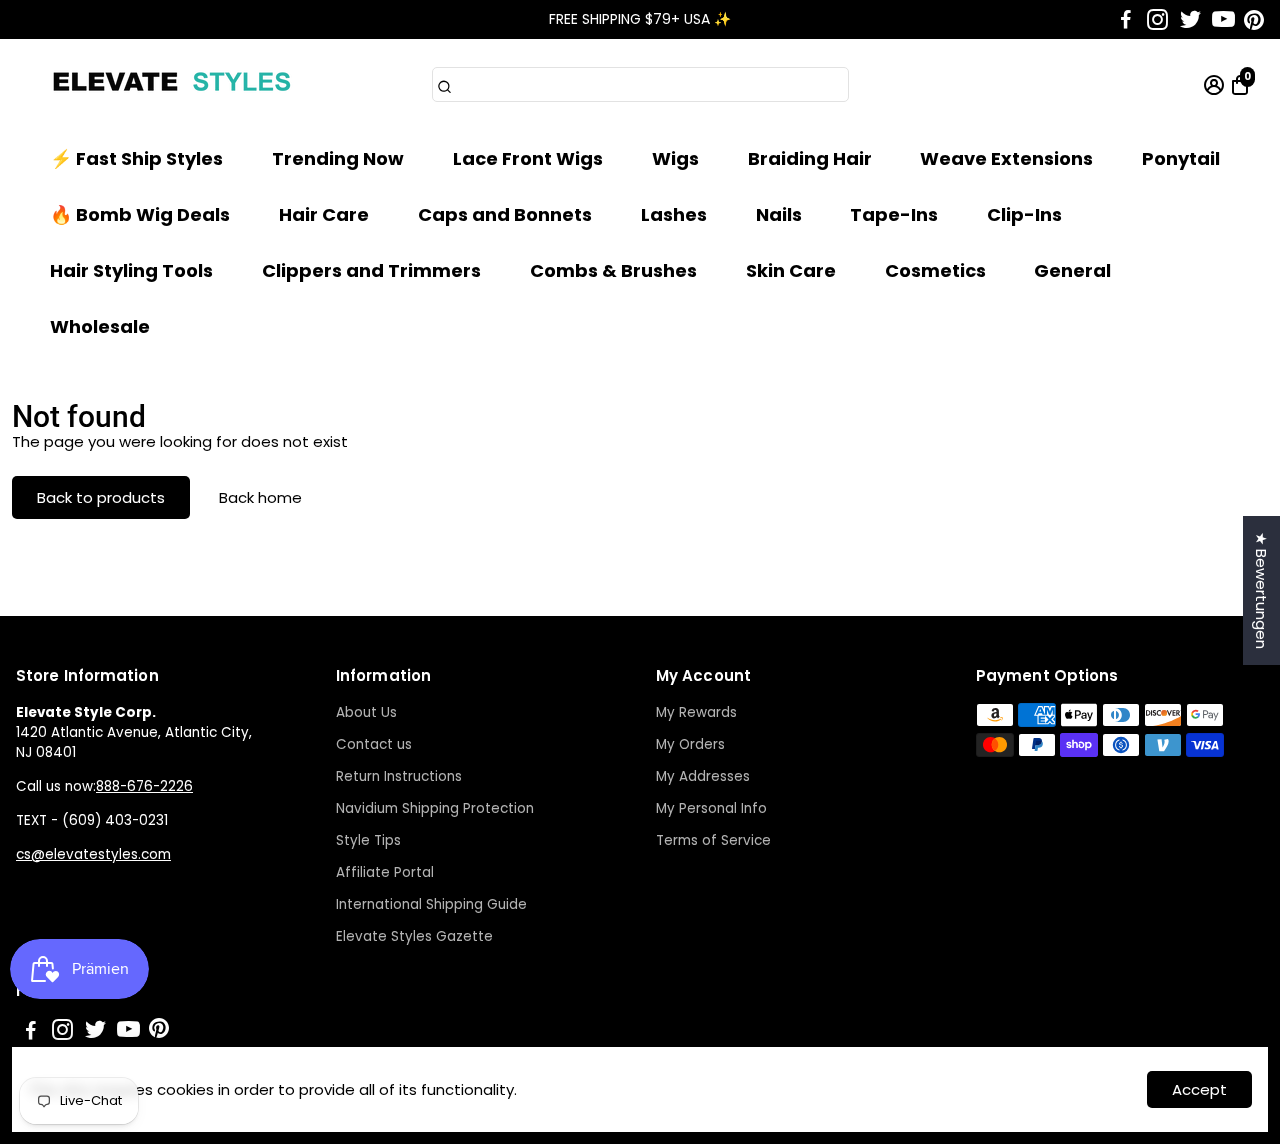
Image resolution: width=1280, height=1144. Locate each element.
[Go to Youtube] (1223, 20)
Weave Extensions (1006, 158)
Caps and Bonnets (505, 214)
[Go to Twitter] (1190, 20)
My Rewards (696, 712)
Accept (1199, 1089)
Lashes (674, 214)
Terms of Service (713, 840)
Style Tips (368, 840)
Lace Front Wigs (528, 158)
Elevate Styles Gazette (414, 936)
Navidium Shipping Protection (435, 808)
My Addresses (703, 776)
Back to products (101, 497)
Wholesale (100, 326)
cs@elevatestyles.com (93, 854)
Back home (260, 497)
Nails (779, 214)
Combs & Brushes (613, 270)
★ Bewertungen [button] (1261, 590)
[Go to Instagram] (1157, 20)
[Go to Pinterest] (1254, 20)
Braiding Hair (810, 158)
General (1072, 270)
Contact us (374, 744)
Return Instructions (399, 776)
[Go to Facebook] (1126, 20)
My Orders (690, 744)
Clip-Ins (1024, 214)
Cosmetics (935, 270)
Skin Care (791, 270)
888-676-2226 (144, 786)
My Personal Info (711, 808)
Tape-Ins (894, 214)
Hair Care (324, 214)
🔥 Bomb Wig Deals (140, 214)
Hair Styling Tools (131, 270)
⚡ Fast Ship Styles (136, 158)
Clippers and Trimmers (371, 270)
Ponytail (1181, 158)
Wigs (675, 158)
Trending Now (338, 158)
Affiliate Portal (385, 872)
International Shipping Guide (431, 904)
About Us (366, 712)
